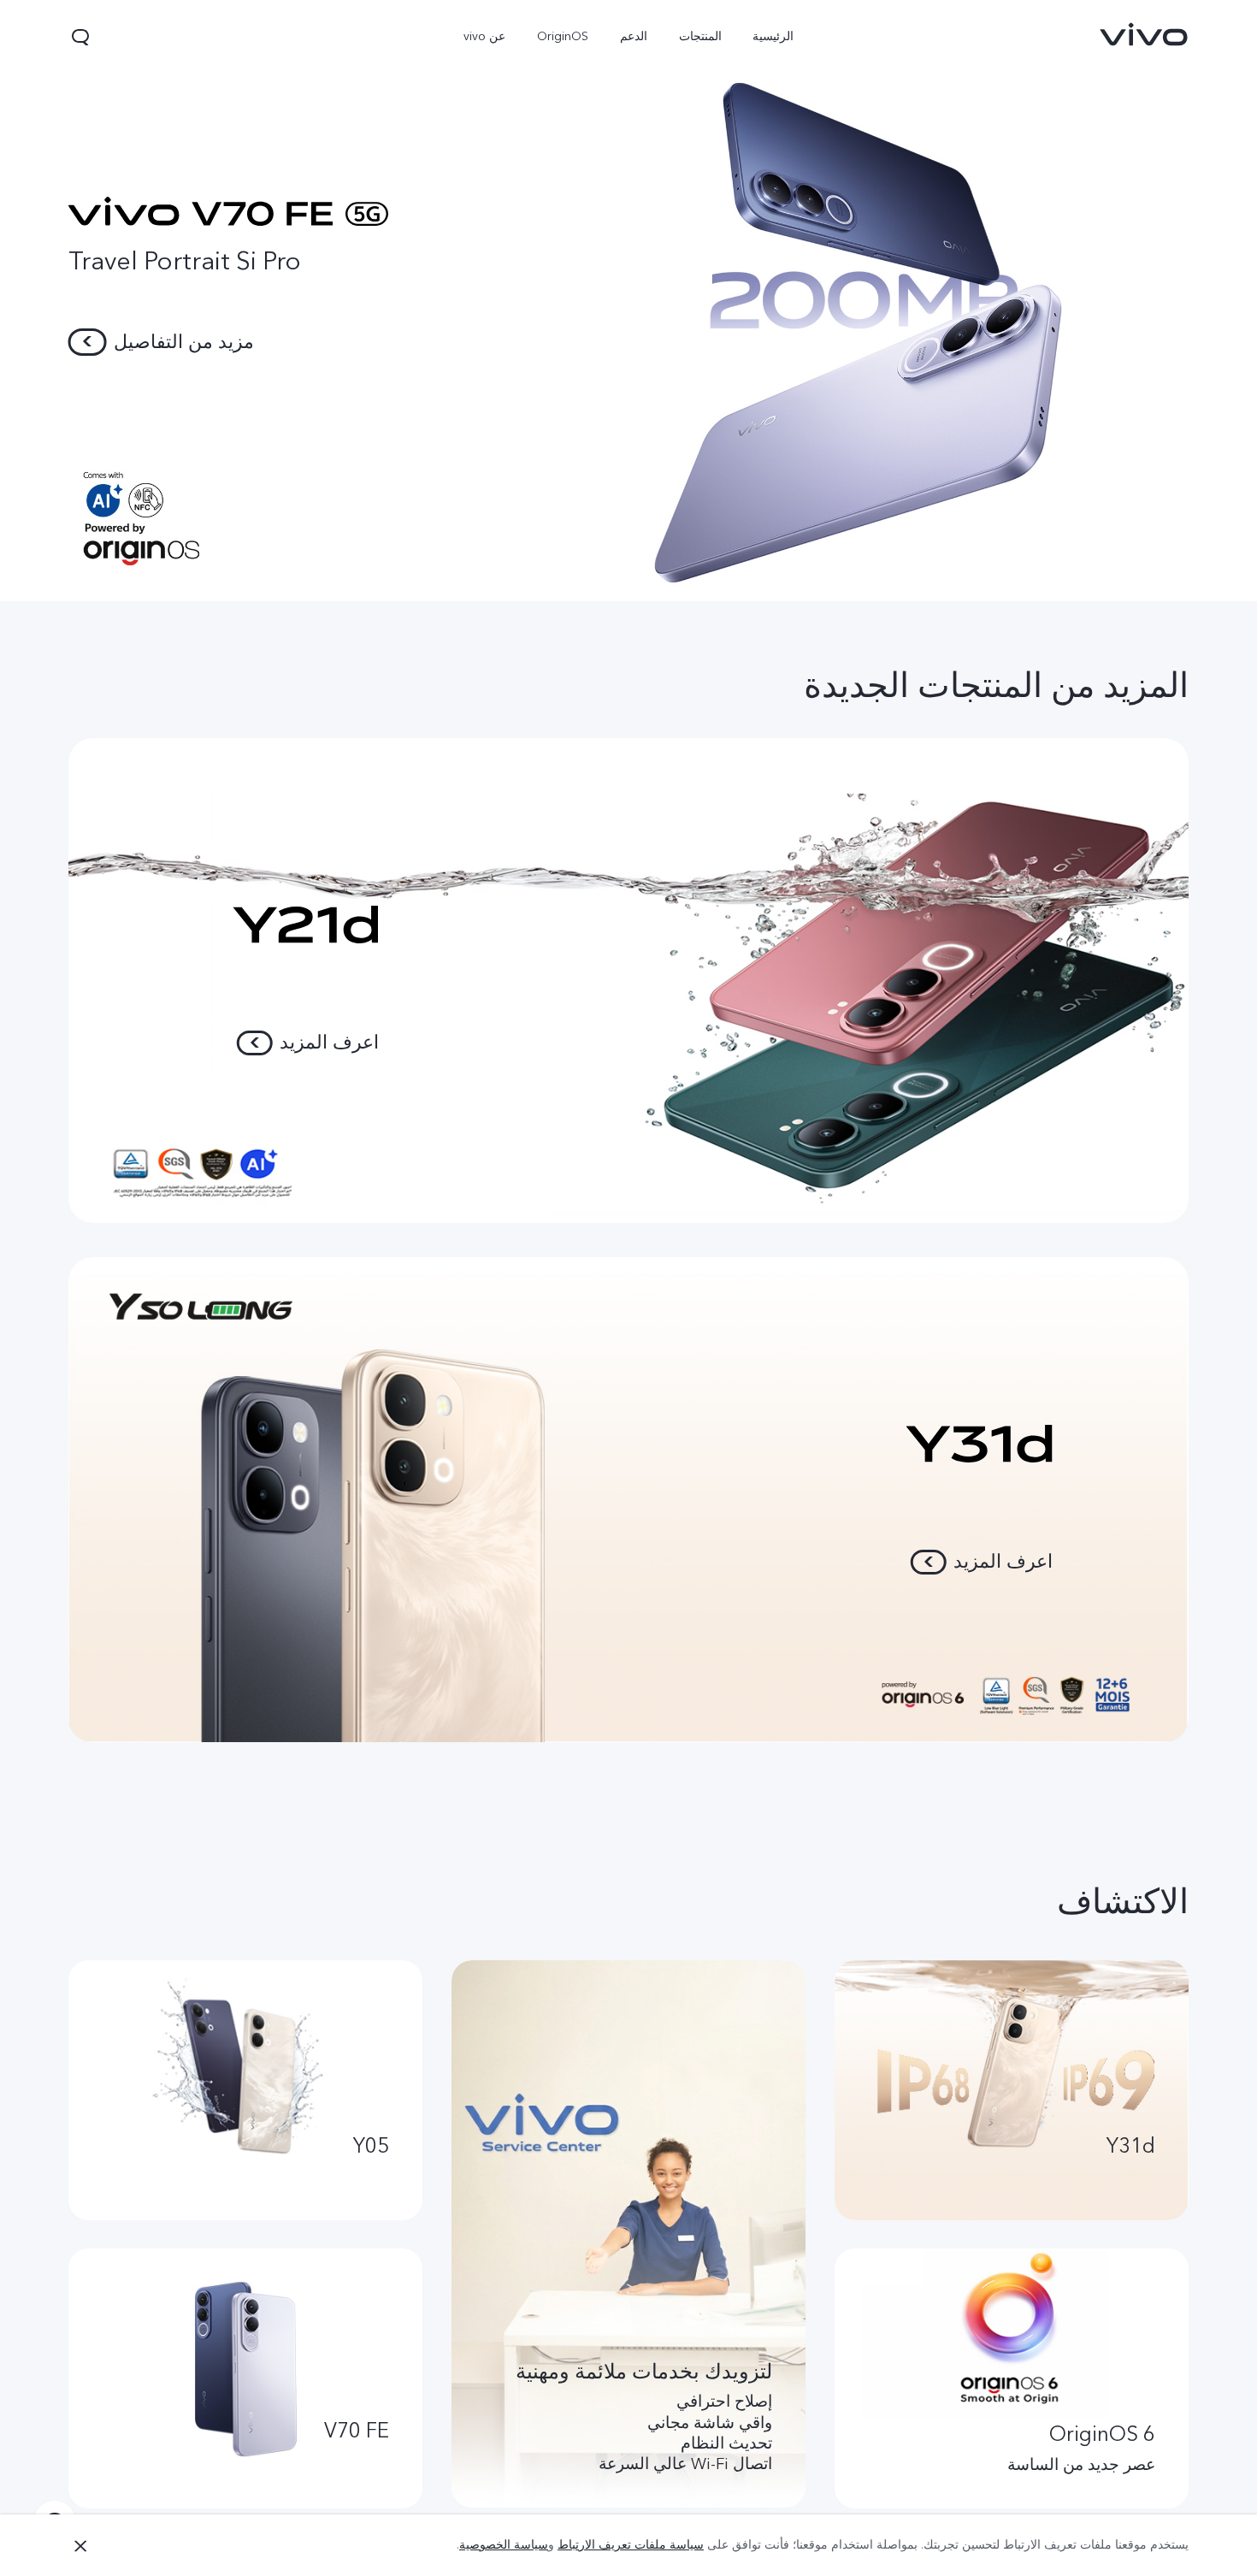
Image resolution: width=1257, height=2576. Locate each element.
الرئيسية (773, 36)
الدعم (634, 36)
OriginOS (563, 36)
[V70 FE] (628, 301)
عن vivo (484, 36)
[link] (1144, 34)
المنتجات (699, 36)
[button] (80, 37)
